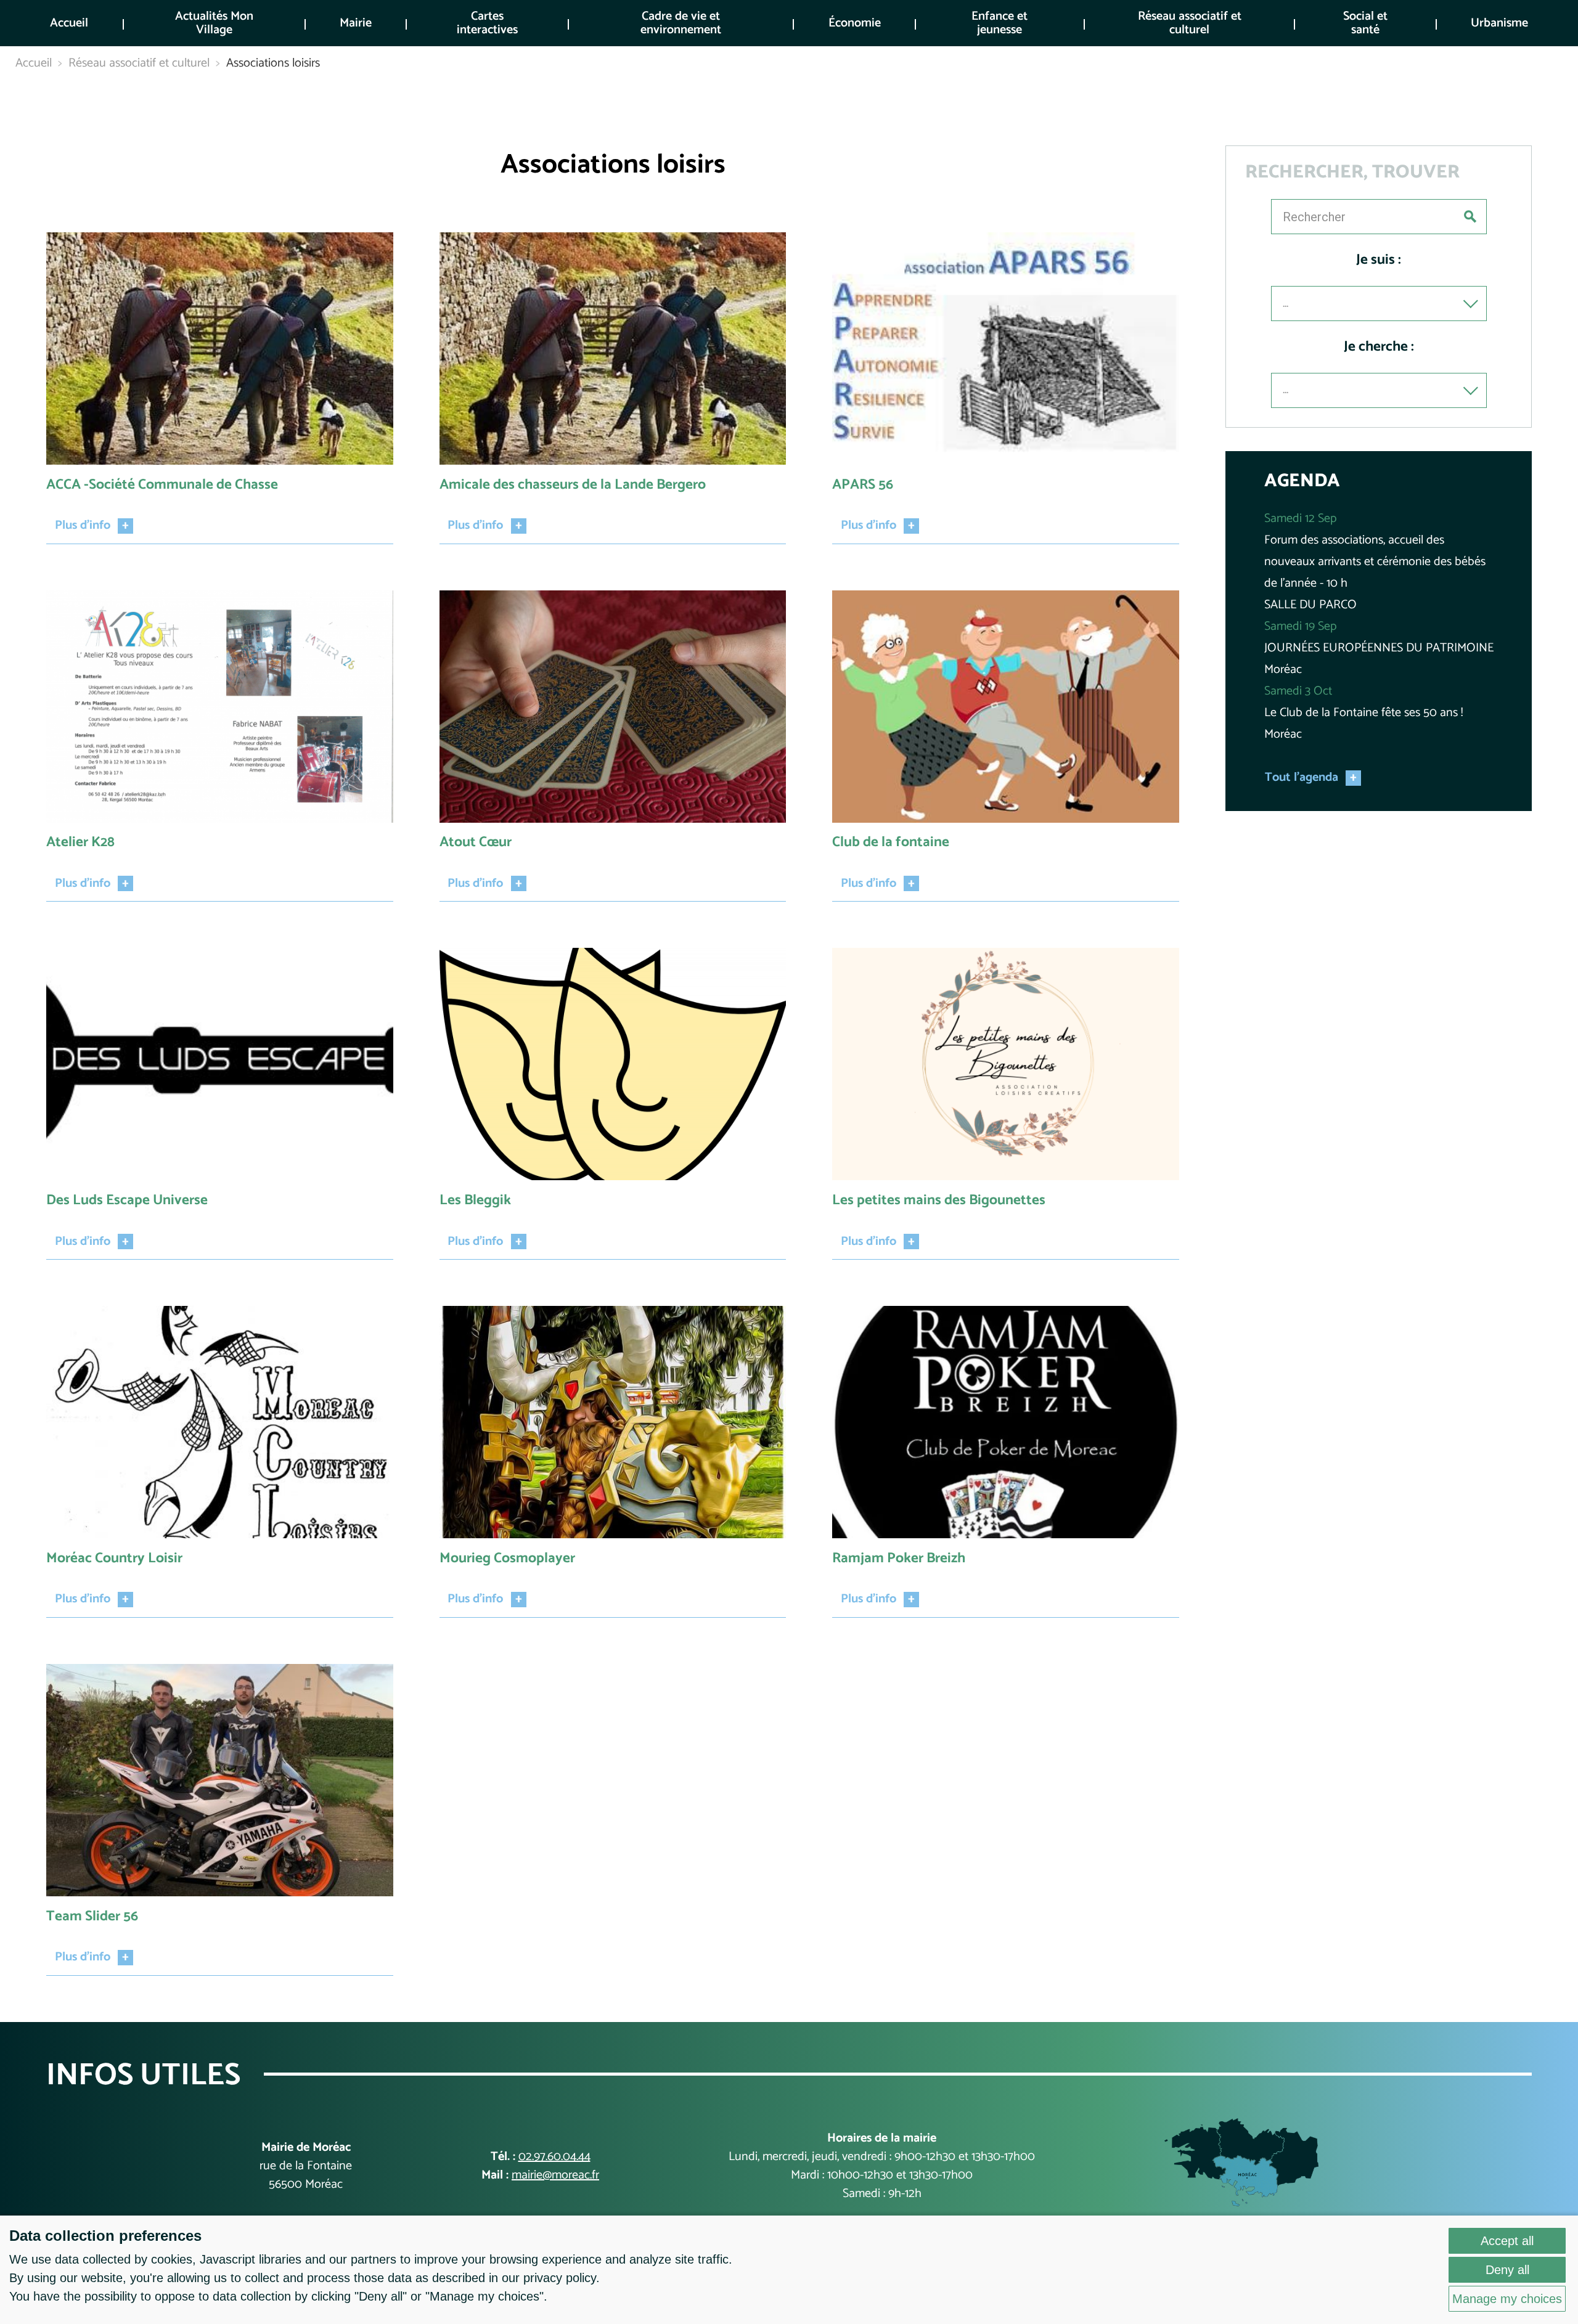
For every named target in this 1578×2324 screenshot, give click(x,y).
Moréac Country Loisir (114, 1558)
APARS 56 (863, 485)
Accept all (1507, 2241)
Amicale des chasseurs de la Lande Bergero (573, 485)
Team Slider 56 (92, 1916)
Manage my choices (1507, 2299)
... (1286, 304)
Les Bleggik (475, 1200)
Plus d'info (83, 526)
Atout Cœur (476, 842)
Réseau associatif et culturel (1190, 23)
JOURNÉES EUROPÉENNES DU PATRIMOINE (1379, 648)
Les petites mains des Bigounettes (939, 1200)
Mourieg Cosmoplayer (507, 1558)
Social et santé (1365, 23)
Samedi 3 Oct (1298, 691)
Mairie (356, 23)
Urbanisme (1499, 23)
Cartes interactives (487, 23)
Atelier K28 (80, 842)
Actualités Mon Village (214, 23)
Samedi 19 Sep (1300, 626)
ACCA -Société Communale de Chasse (162, 485)
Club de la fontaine (891, 842)
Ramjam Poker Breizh (899, 1558)
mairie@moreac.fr (555, 2175)
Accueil (69, 23)
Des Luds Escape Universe (127, 1200)
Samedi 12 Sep (1300, 519)
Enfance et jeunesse (1000, 23)
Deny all (1507, 2270)
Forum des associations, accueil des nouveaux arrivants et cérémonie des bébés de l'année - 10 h (1375, 562)
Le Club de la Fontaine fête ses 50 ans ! (1363, 713)
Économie (855, 23)
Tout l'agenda (1302, 778)
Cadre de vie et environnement (681, 23)
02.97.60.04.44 (554, 2157)
